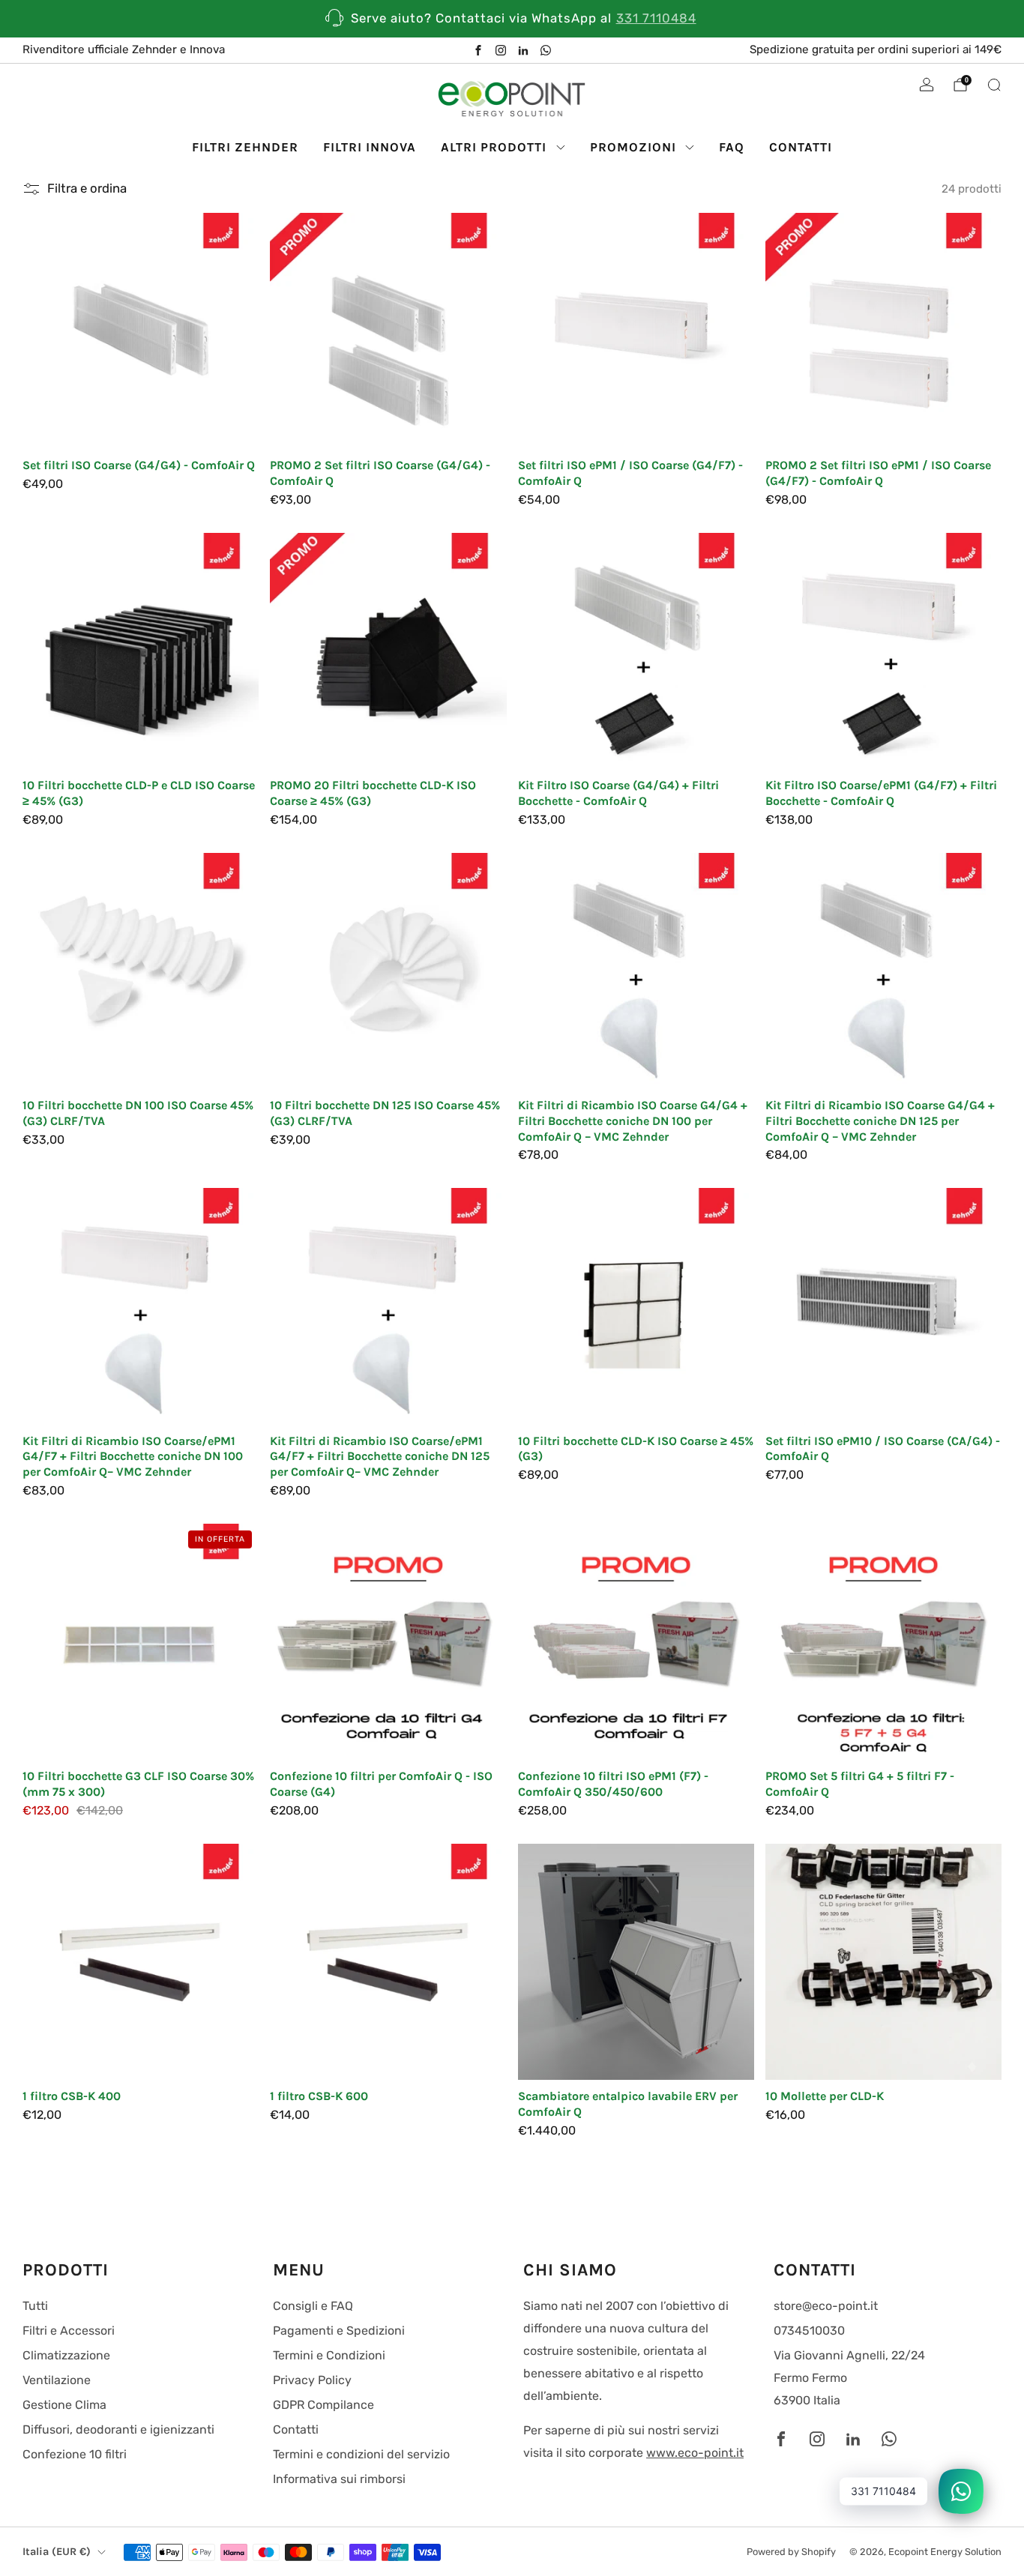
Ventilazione (57, 2380)
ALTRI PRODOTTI (494, 147)
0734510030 (809, 2331)
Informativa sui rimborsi (339, 2479)
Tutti (35, 2306)
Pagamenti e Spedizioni (339, 2331)
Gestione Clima (64, 2405)
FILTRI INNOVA (370, 147)
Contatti (296, 2429)
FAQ (732, 147)
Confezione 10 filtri (75, 2454)
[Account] (927, 85)
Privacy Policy (312, 2380)
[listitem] (512, 19)
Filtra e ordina (87, 188)
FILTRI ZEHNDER (245, 147)
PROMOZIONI (633, 147)
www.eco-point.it (695, 2453)
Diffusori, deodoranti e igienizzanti (118, 2429)
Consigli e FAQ (313, 2306)
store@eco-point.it (826, 2306)
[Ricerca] (994, 85)
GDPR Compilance (323, 2405)
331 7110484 (656, 18)
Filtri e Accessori (69, 2331)
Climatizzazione (66, 2355)
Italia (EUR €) (57, 2552)
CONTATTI (801, 147)
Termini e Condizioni (329, 2355)
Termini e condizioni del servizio (361, 2454)
